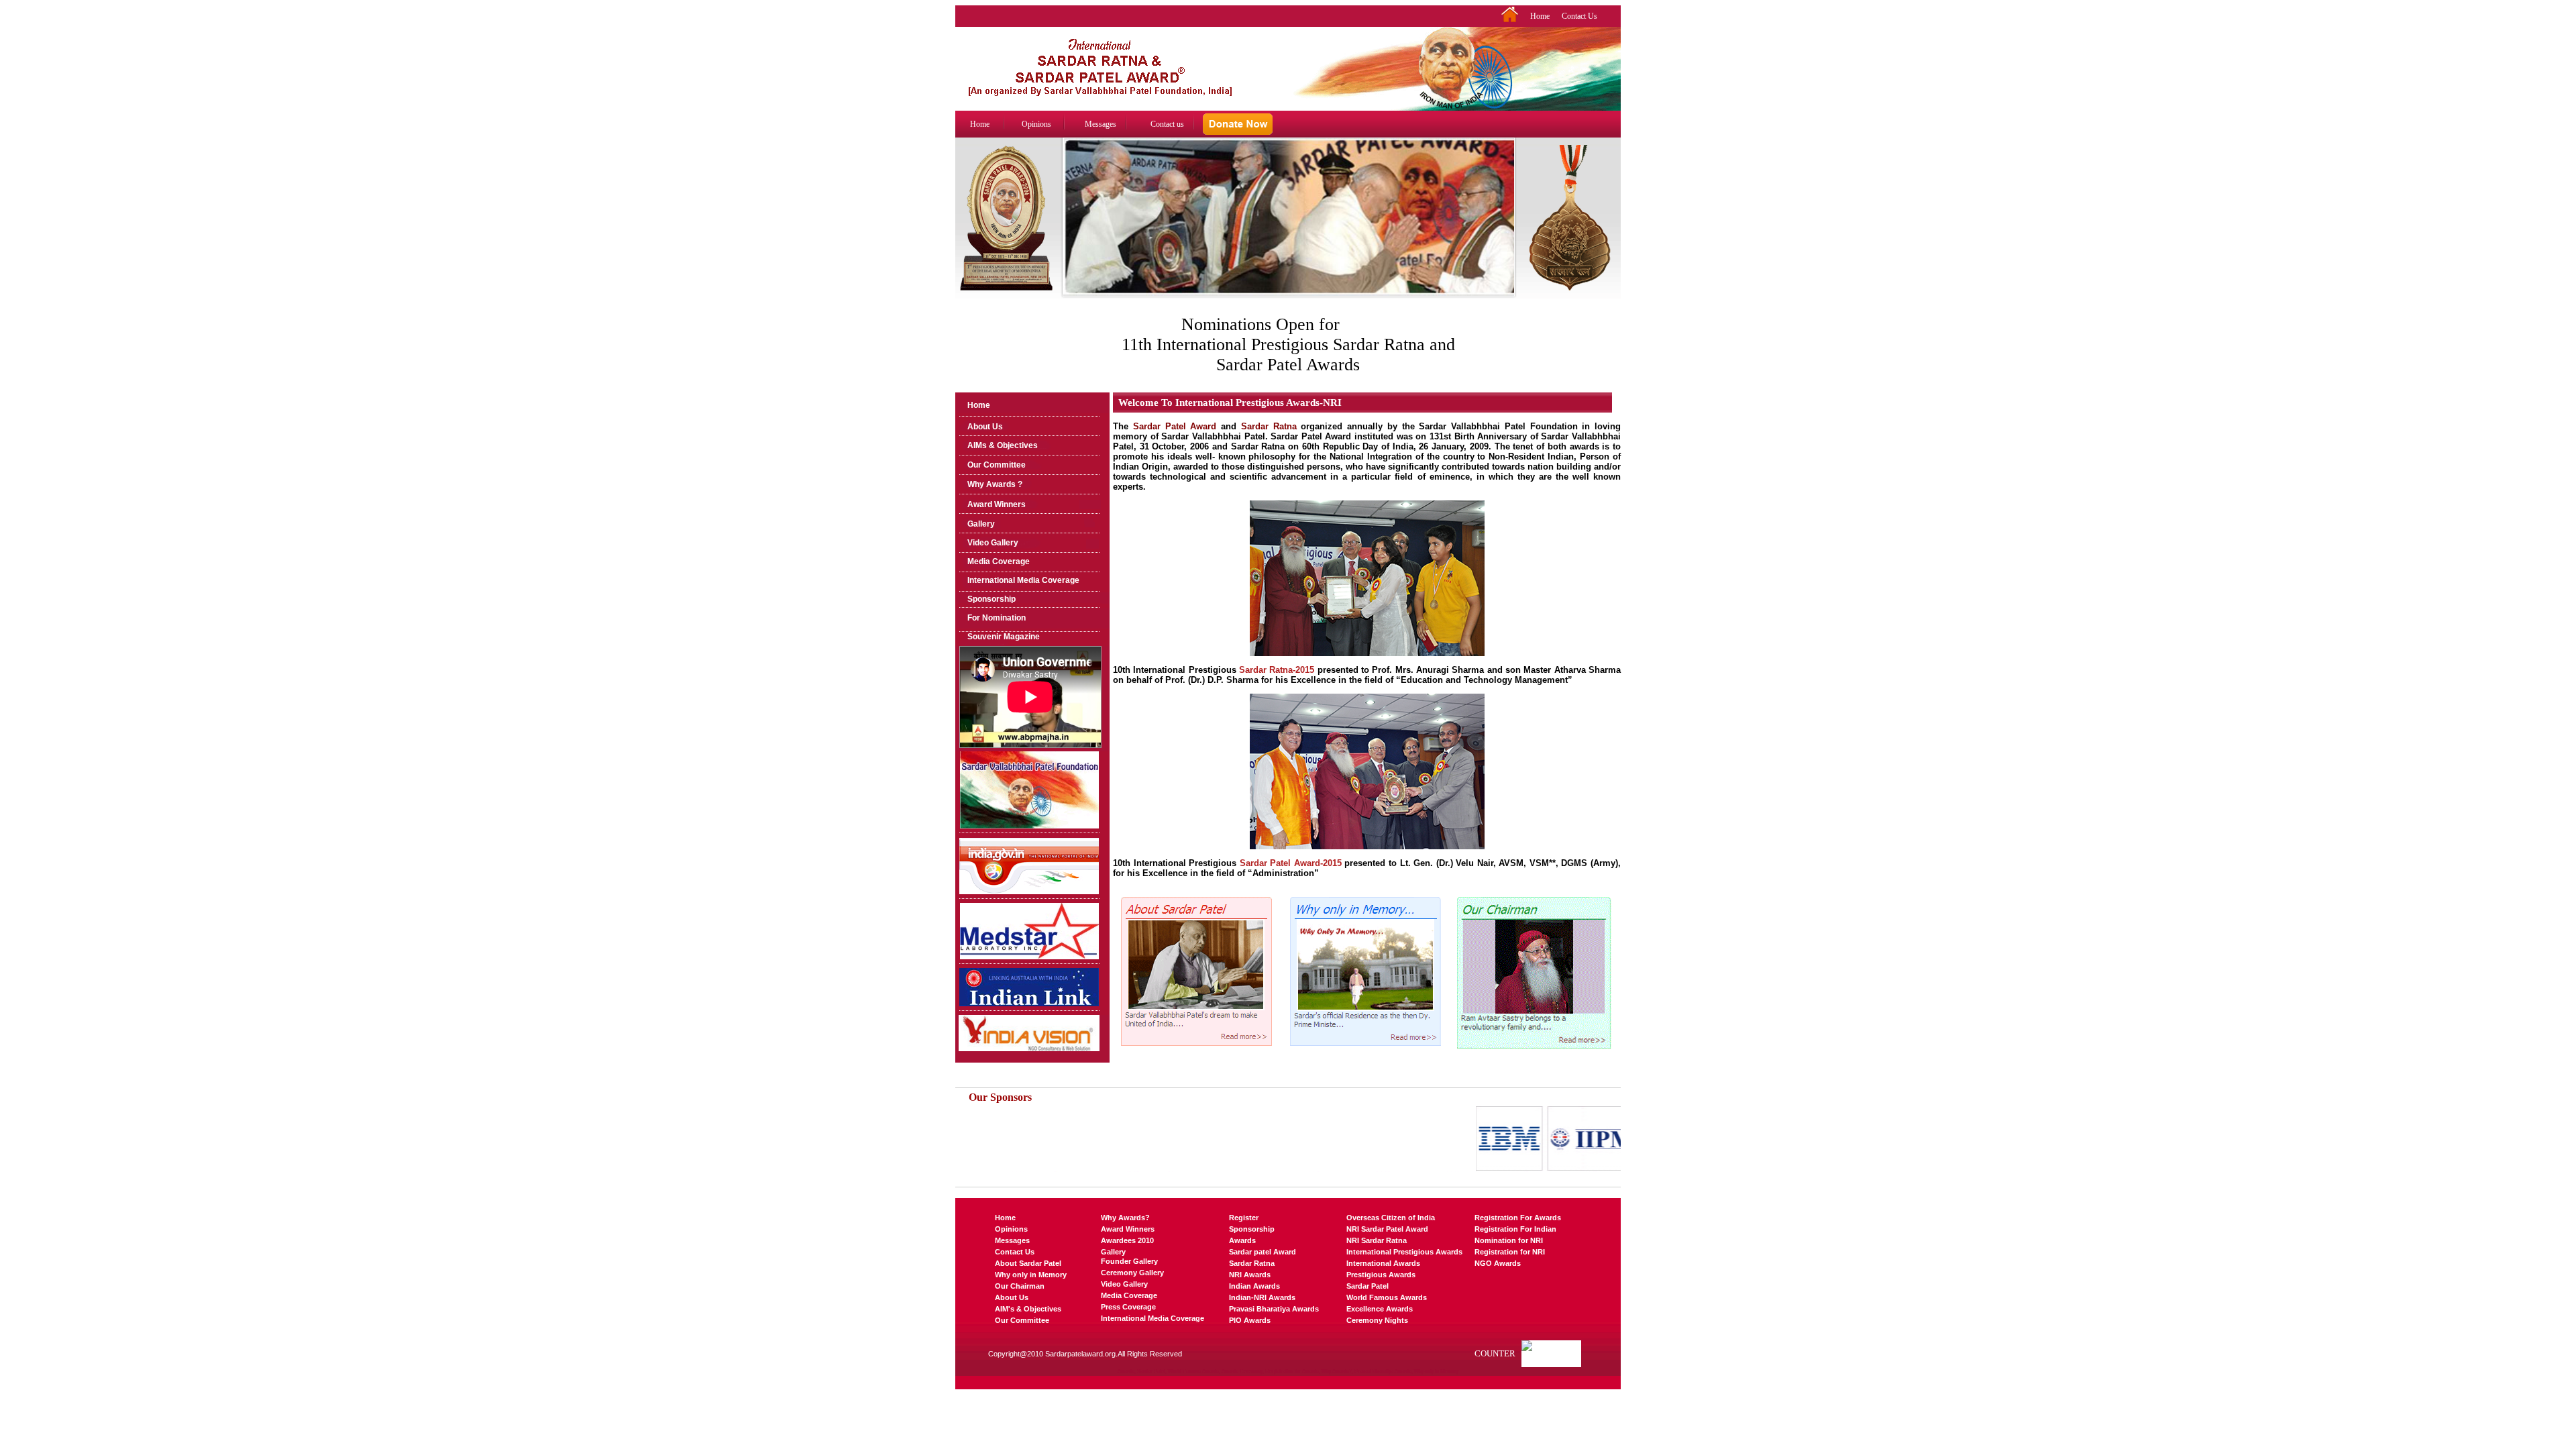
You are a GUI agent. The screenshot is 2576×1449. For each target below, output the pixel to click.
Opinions (1036, 124)
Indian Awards (1254, 1286)
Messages (1101, 124)
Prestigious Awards (1381, 1275)
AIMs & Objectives (1003, 445)
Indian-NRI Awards (1262, 1297)
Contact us (1167, 124)
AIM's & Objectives (1028, 1309)
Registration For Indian (1515, 1229)
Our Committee (997, 465)
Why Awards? (1125, 1218)
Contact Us (1579, 16)
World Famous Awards (1387, 1297)
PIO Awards (1250, 1320)
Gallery (981, 524)
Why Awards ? (995, 484)
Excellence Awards (1380, 1309)
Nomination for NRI (1509, 1240)
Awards (1242, 1240)
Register (1244, 1218)
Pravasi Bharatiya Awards (1274, 1309)
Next (1506, 230)
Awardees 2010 (1127, 1240)
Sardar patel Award (1263, 1252)
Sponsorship (991, 599)
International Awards (1383, 1263)
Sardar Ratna (1252, 1263)
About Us (985, 427)
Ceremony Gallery (1132, 1273)
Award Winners (997, 504)
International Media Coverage (1023, 580)
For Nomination (997, 618)
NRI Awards (1250, 1275)
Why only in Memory (1031, 1275)
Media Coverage (999, 561)
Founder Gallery (1129, 1261)
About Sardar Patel (1028, 1263)
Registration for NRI (1510, 1252)
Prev (1071, 230)
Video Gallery (993, 543)
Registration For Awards (1518, 1218)
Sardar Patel (1367, 1286)
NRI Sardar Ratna (1377, 1240)
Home (1540, 16)
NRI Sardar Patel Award (1387, 1229)
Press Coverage (1128, 1307)
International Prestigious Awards (1404, 1252)
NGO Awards (1498, 1263)
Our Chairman (1020, 1286)
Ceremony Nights (1377, 1320)
